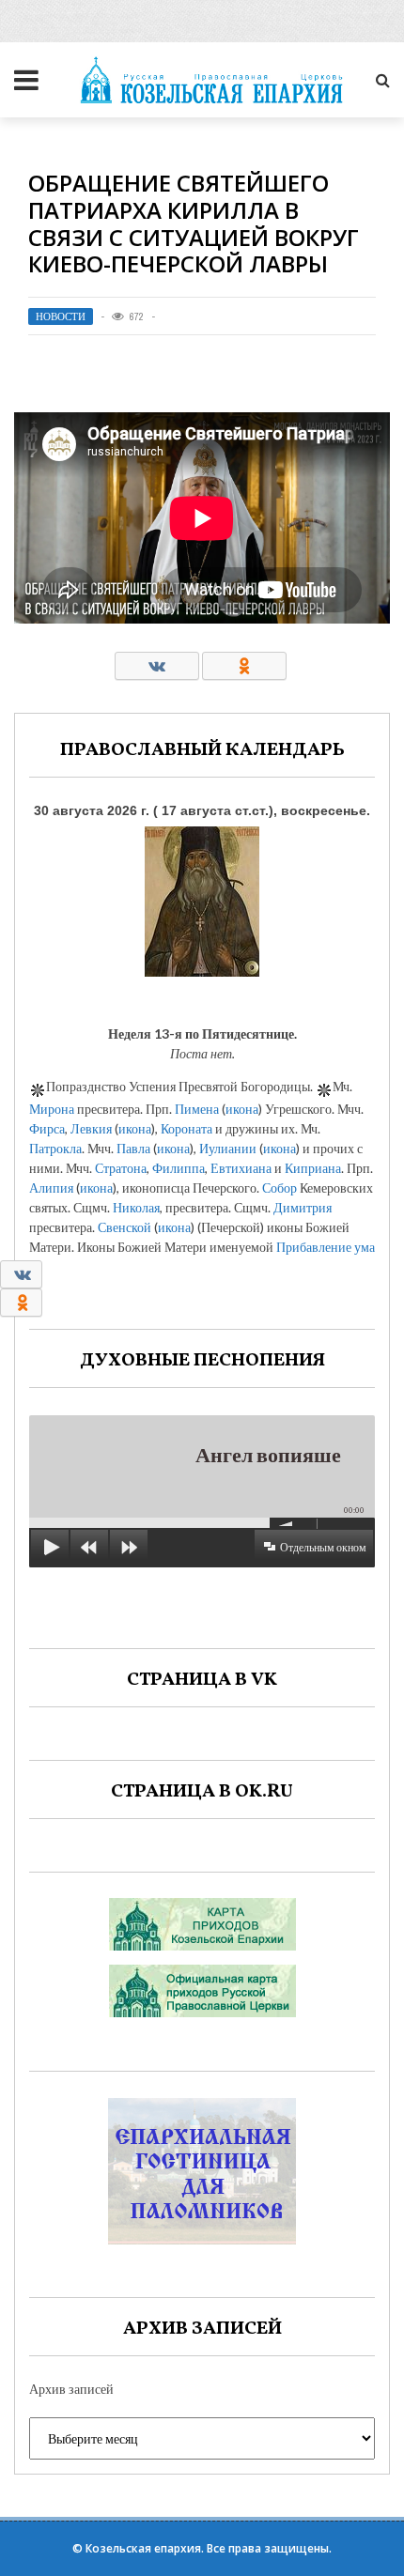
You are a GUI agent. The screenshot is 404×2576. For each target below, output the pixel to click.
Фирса (47, 1128)
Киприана (313, 1168)
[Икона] (202, 897)
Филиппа (179, 1168)
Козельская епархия (143, 2548)
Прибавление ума (326, 1247)
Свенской (124, 1227)
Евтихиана (241, 1168)
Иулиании (228, 1148)
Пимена (197, 1109)
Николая (136, 1207)
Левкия (91, 1128)
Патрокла (55, 1148)
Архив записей (71, 2389)
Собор (280, 1188)
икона (242, 1109)
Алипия (51, 1188)
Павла (133, 1148)
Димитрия (303, 1207)
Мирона (52, 1109)
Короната (186, 1128)
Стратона (121, 1168)
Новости (61, 316)
